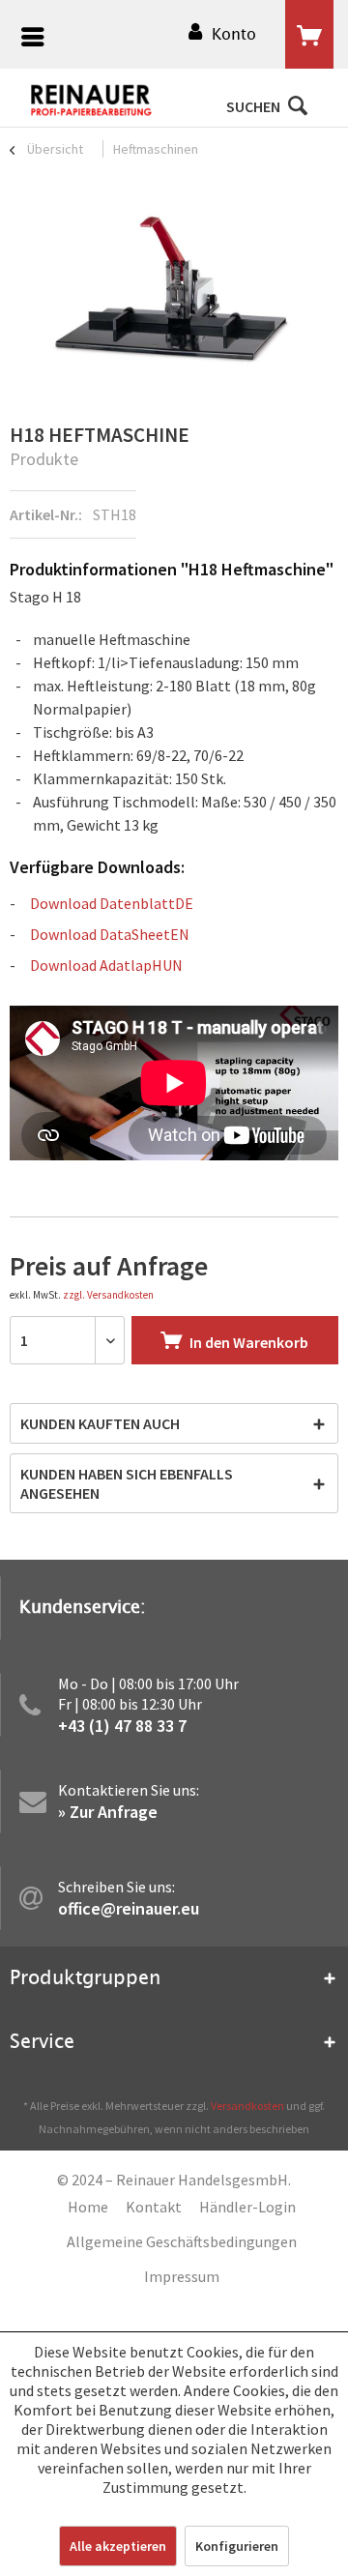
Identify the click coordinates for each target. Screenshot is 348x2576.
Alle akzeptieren (118, 2546)
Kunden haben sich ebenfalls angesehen (127, 1483)
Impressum (182, 2276)
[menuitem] (28, 39)
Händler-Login (247, 2207)
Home (88, 2207)
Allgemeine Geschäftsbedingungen (182, 2241)
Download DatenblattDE (112, 903)
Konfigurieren (237, 2546)
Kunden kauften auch (100, 1423)
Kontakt (154, 2207)
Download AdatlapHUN (106, 965)
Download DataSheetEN (110, 934)
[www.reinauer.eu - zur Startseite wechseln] (92, 101)
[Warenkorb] (309, 35)
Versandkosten (247, 2106)
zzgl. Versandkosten (108, 1295)
